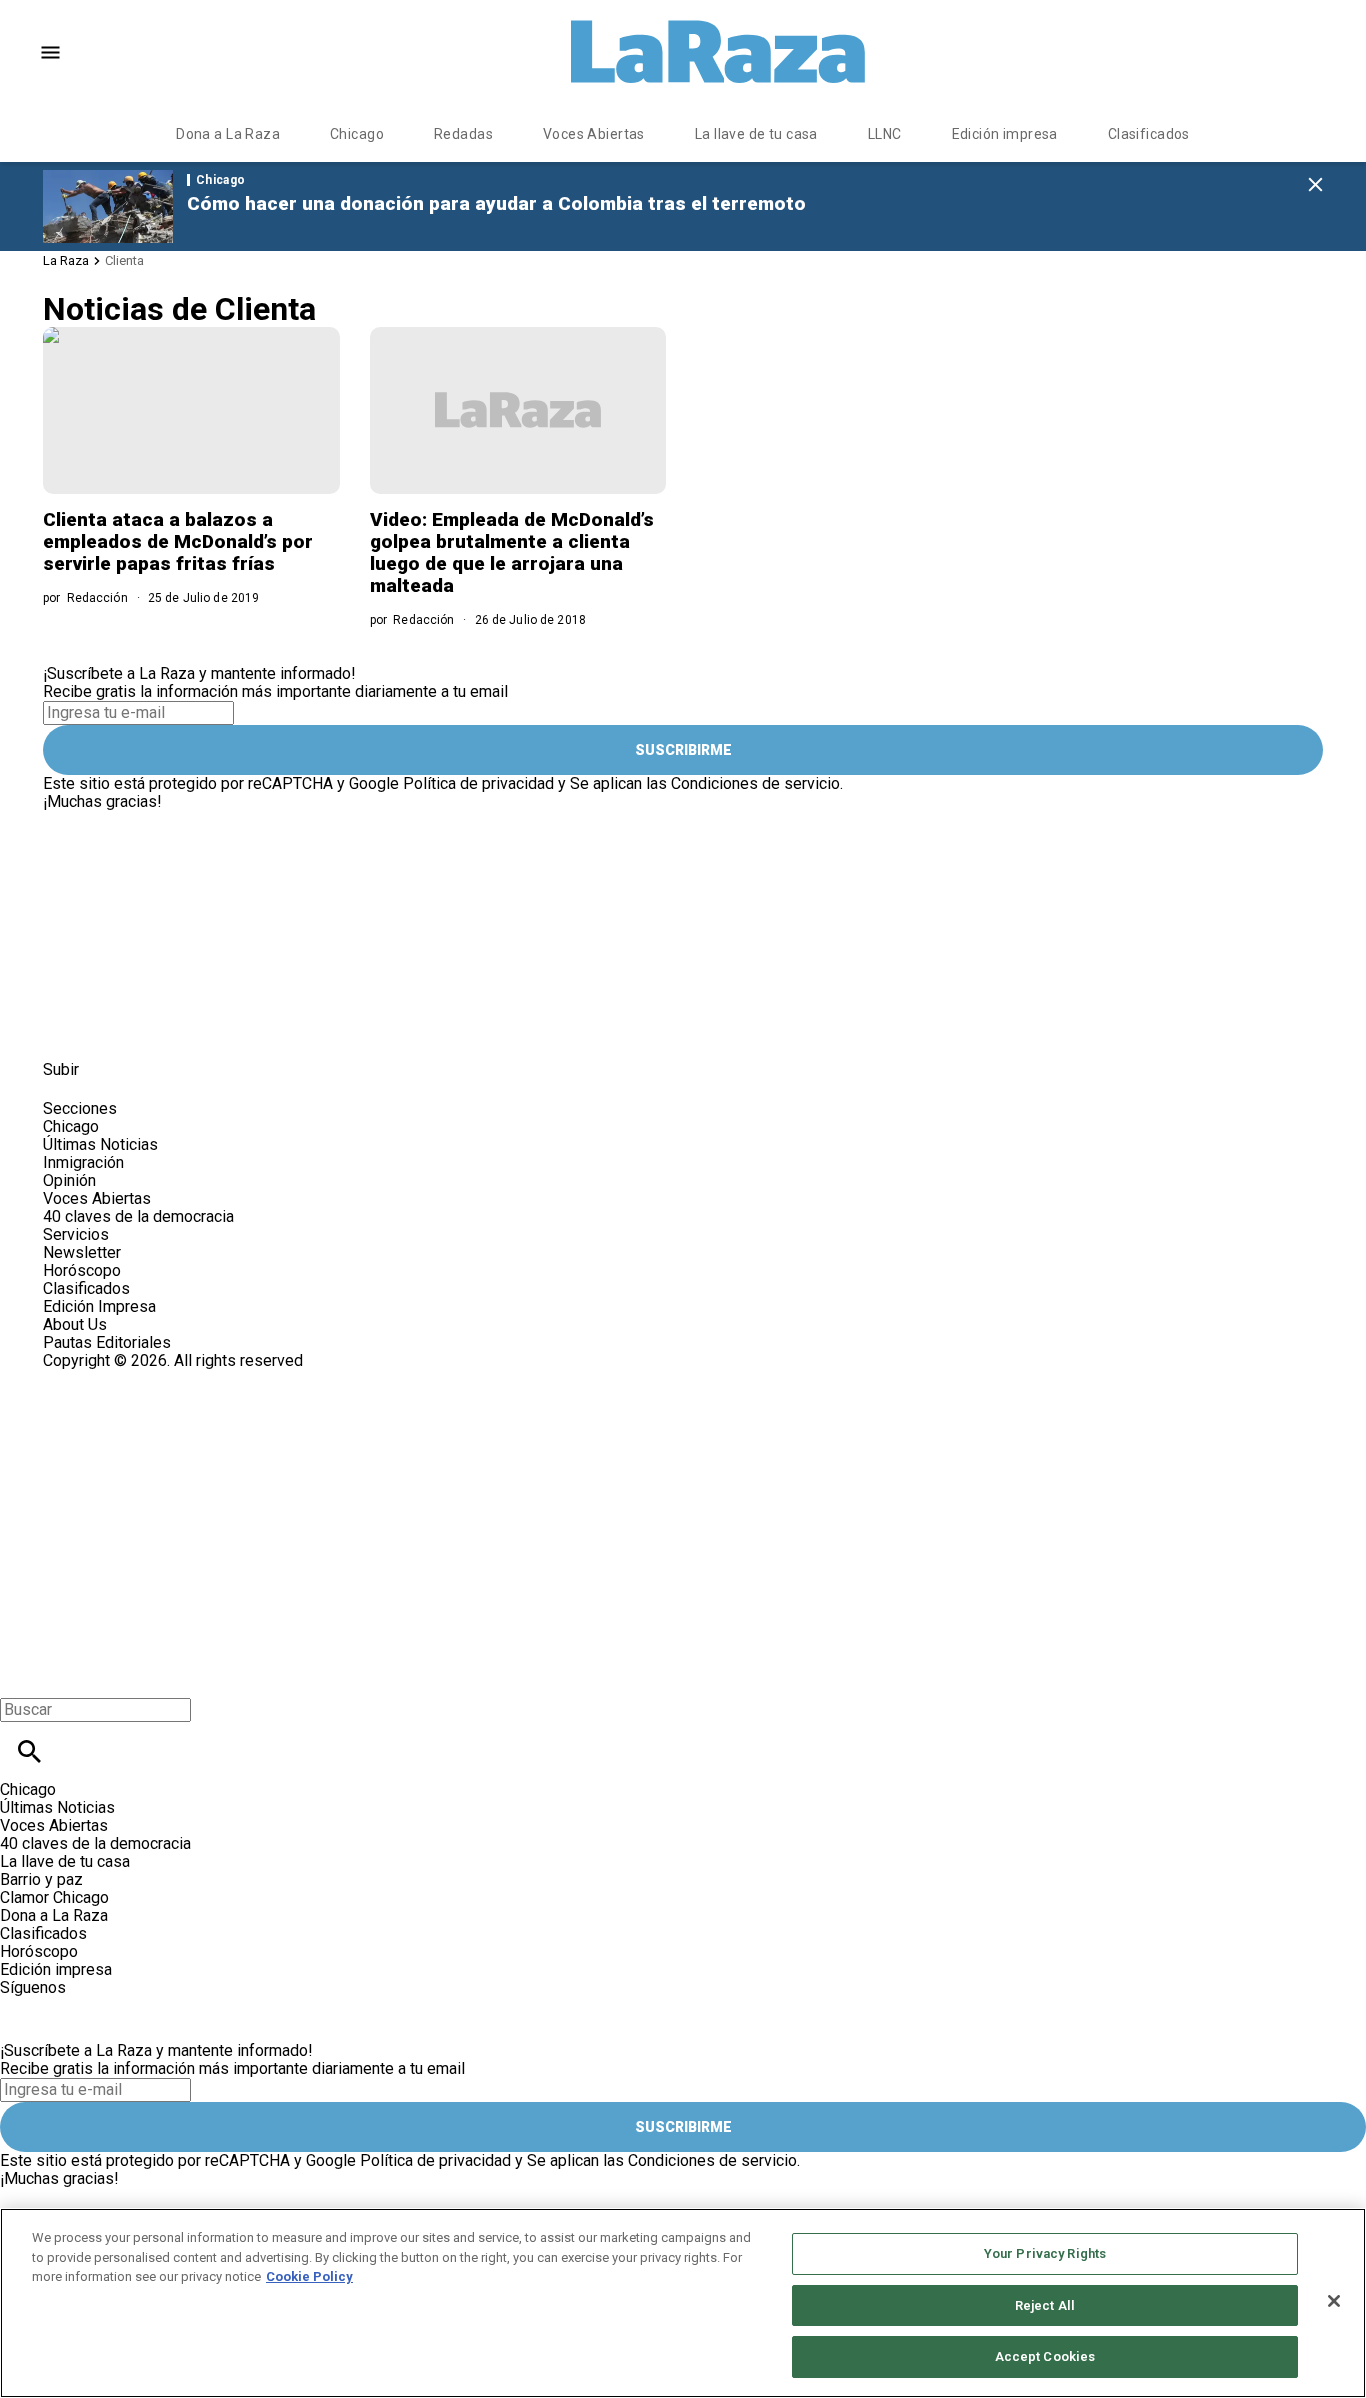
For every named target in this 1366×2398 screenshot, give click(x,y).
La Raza (66, 260)
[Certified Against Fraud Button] (114, 1378)
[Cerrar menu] (22, 1675)
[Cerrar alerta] (1315, 185)
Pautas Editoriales (107, 1342)
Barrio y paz (41, 1879)
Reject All (1045, 2305)
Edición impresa (1005, 134)
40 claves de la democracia (138, 1216)
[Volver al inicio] (437, 1442)
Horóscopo (82, 1270)
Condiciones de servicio (755, 783)
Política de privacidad (478, 783)
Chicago (357, 134)
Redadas (463, 134)
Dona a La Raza (228, 134)
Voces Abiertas (594, 134)
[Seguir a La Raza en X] (116, 1024)
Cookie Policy (309, 2276)
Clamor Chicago (54, 1897)
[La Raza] (718, 52)
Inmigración (83, 1162)
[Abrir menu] (50, 52)
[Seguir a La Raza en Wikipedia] (261, 1024)
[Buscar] (29, 1751)
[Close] (1334, 2301)
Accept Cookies (1045, 2356)
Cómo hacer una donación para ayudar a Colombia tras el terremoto (496, 203)
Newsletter (82, 1252)
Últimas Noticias (100, 1144)
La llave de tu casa (756, 134)
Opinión (69, 1180)
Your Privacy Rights (1045, 2253)
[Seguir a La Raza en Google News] (214, 1024)
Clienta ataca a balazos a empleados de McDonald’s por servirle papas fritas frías (178, 541)
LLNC (885, 134)
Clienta (124, 260)
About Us (75, 1324)
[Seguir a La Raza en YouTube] (165, 1024)
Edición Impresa (99, 1306)
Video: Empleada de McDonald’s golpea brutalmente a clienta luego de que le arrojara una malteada (512, 552)
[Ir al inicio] (452, 819)
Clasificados (1149, 134)
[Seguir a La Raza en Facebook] (67, 1024)
